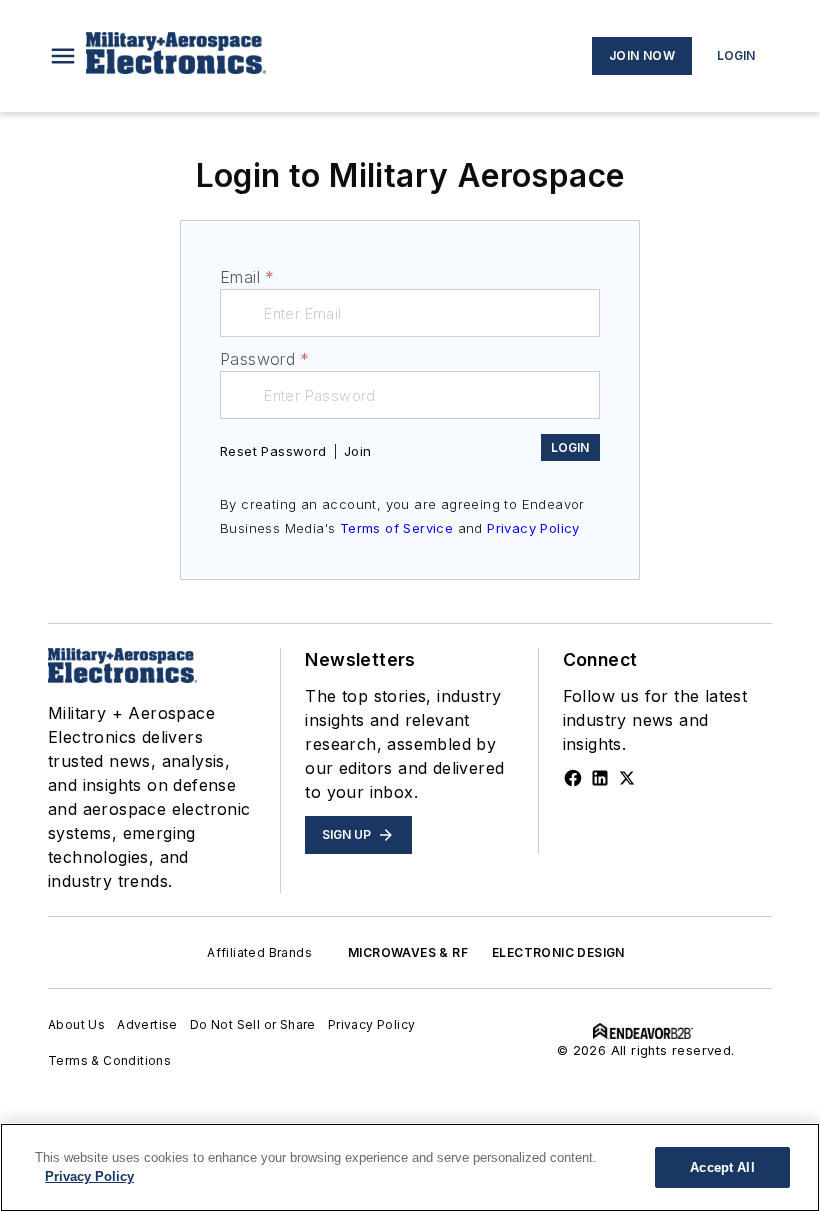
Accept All (722, 1167)
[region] (410, 1167)
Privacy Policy (533, 528)
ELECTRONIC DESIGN (558, 952)
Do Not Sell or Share (253, 1024)
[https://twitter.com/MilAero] (627, 778)
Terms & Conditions (109, 1060)
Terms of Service (396, 528)
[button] (63, 56)
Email (247, 277)
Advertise (147, 1024)
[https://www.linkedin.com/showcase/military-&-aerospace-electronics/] (600, 778)
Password (265, 359)
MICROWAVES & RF (408, 952)
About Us (76, 1024)
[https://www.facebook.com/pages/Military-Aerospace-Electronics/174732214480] (573, 778)
